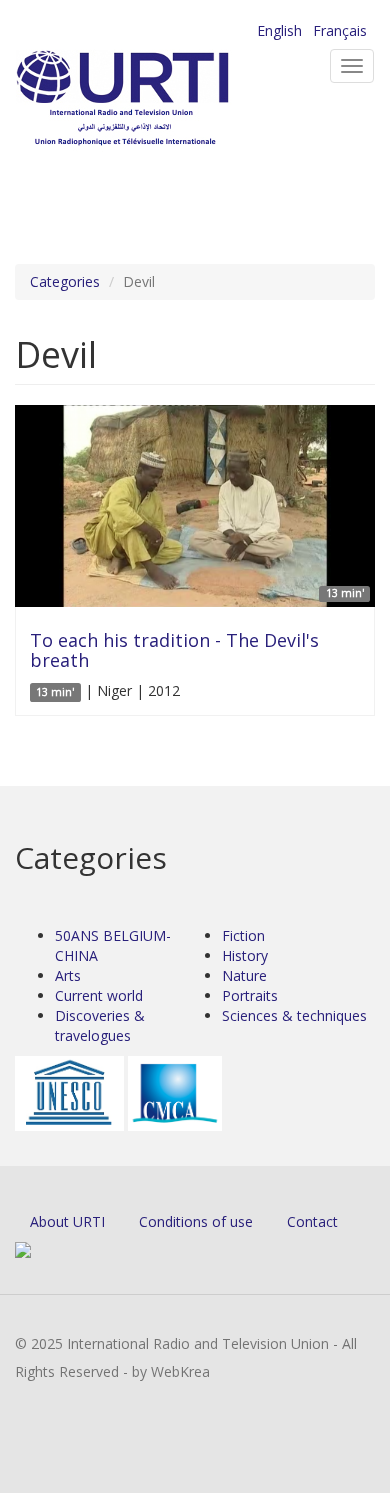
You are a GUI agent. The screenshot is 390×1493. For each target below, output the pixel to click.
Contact (312, 1221)
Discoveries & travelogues (100, 1025)
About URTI (67, 1221)
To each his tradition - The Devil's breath (174, 650)
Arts (68, 975)
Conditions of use (196, 1221)
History (245, 955)
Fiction (243, 935)
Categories (65, 281)
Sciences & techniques (294, 1015)
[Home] (155, 100)
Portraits (250, 995)
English (279, 30)
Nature (244, 975)
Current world (99, 995)
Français (340, 30)
